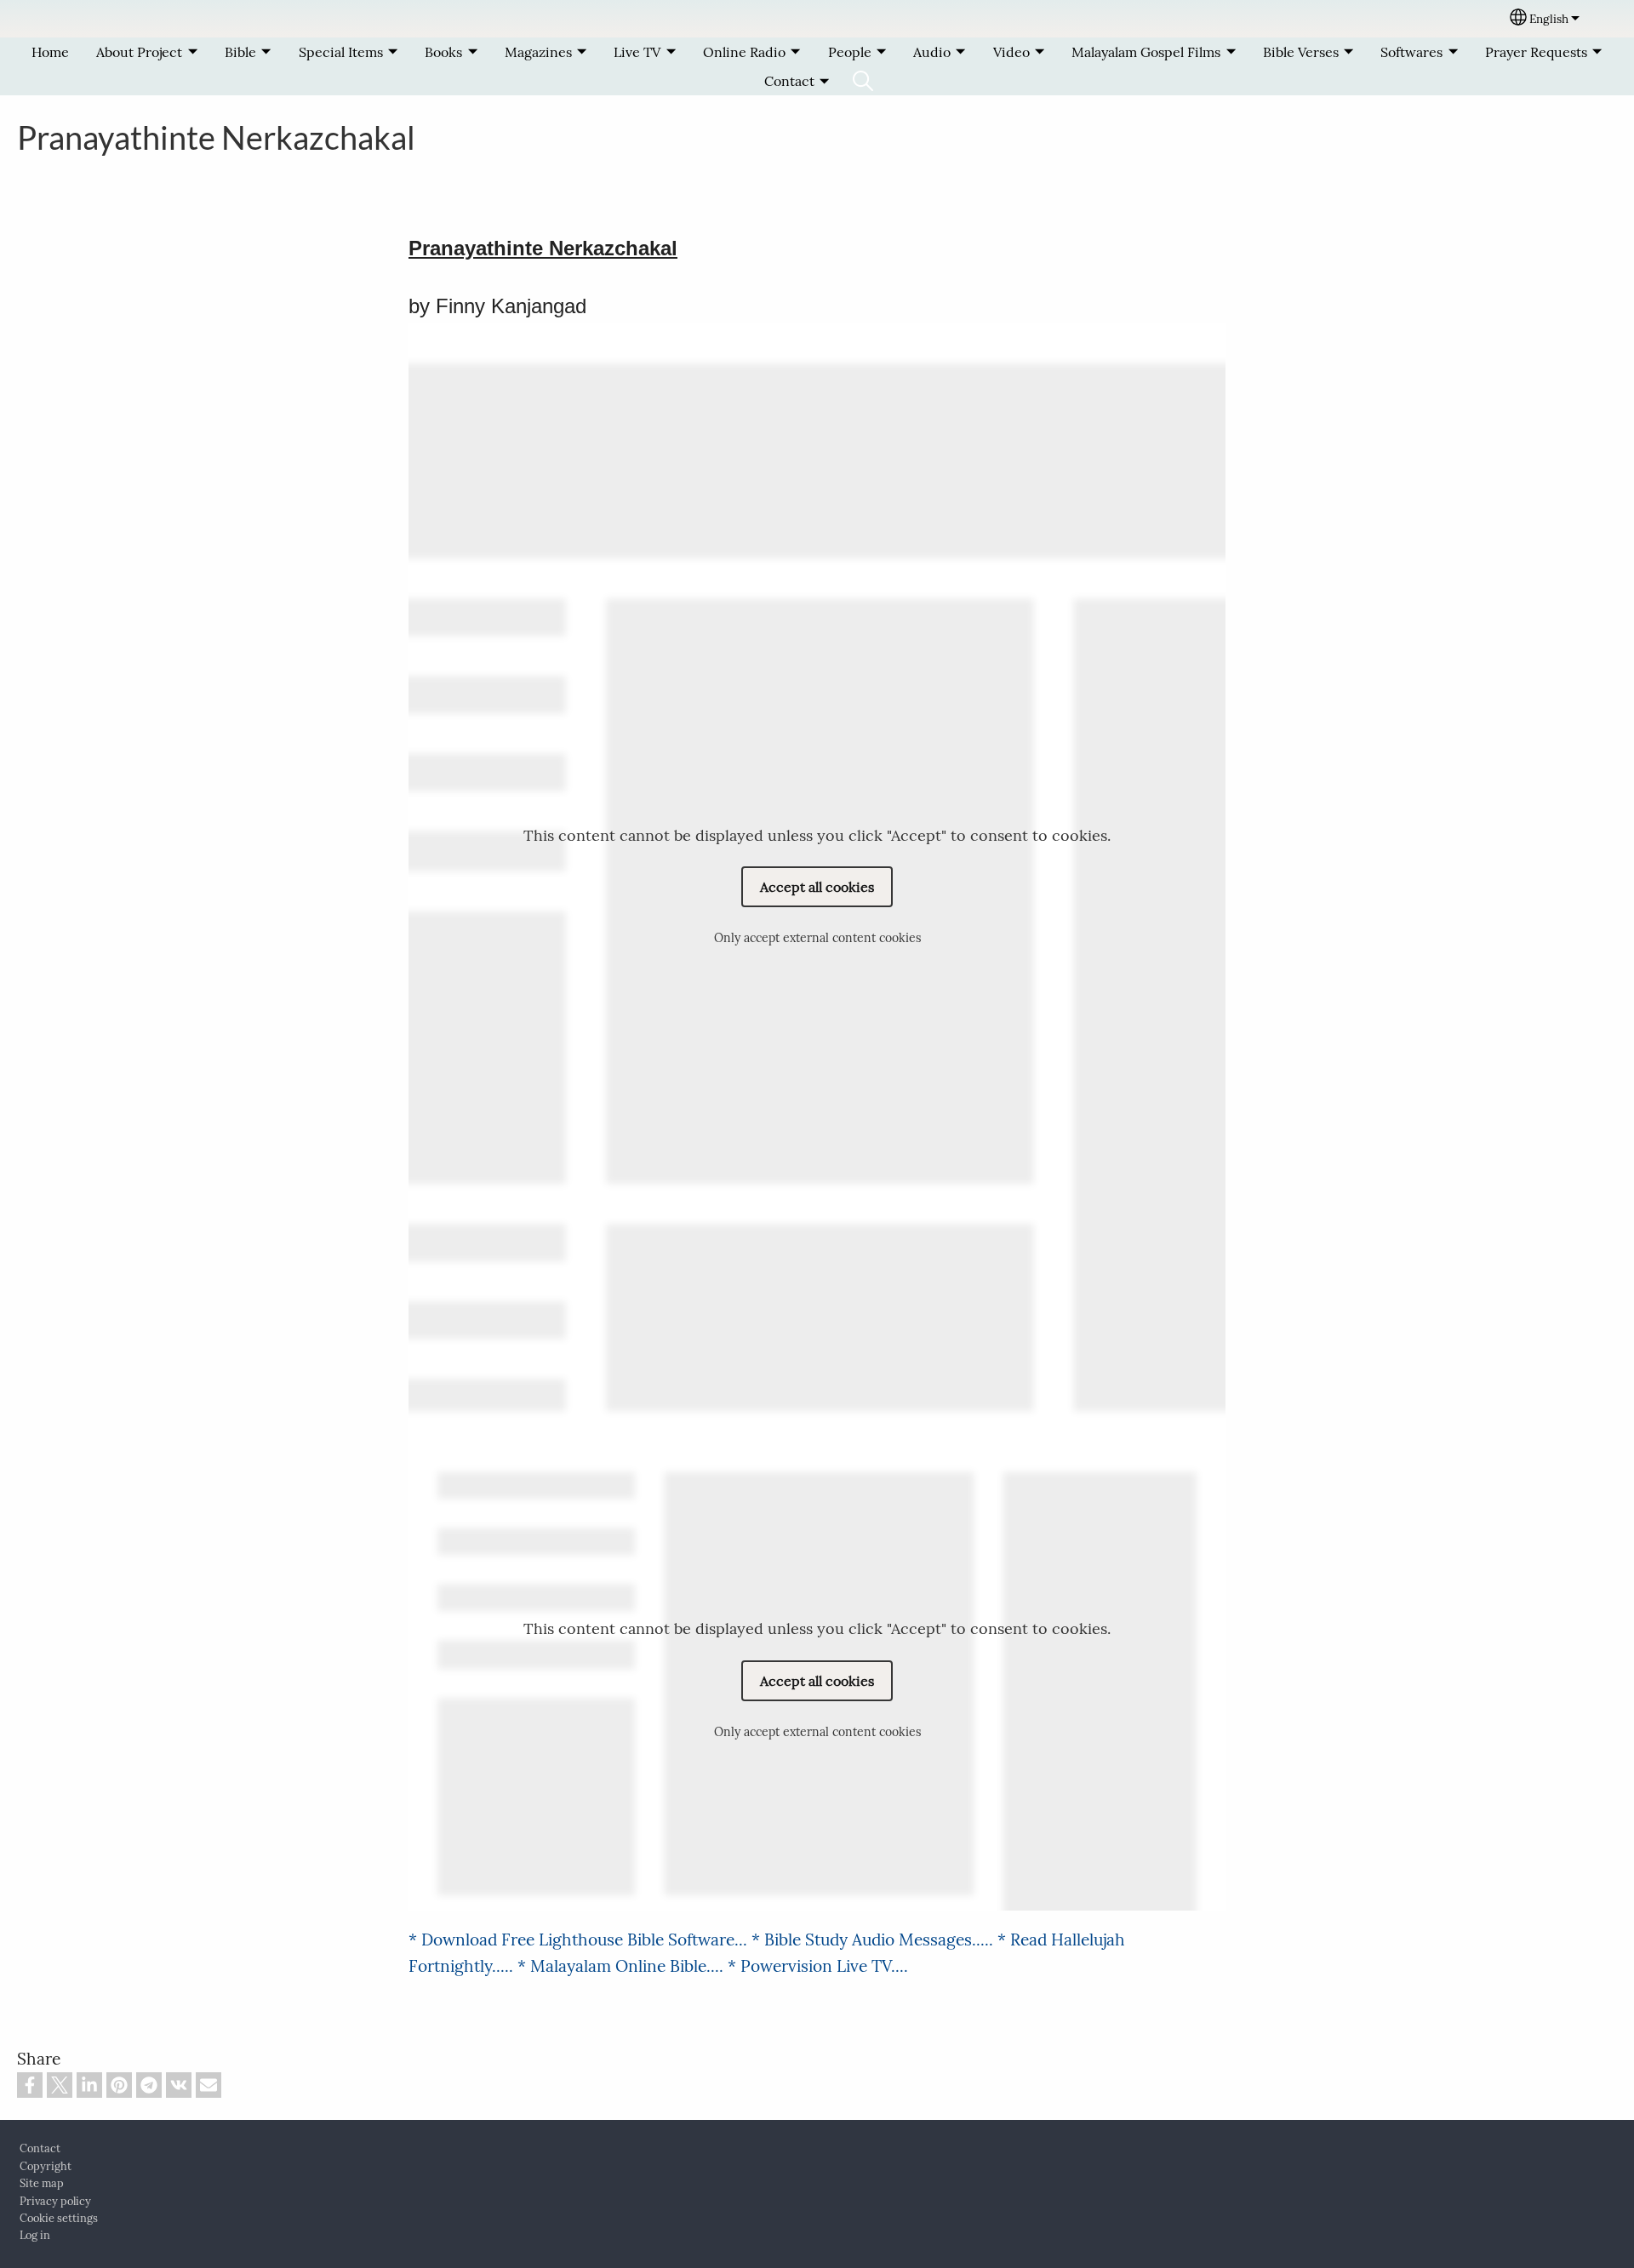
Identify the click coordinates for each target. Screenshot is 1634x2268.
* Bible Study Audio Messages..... (874, 1940)
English (1549, 19)
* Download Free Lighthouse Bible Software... (580, 1940)
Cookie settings (59, 2218)
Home (50, 52)
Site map (42, 2183)
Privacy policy (55, 2201)
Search (863, 81)
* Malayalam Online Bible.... (623, 1966)
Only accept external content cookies (817, 938)
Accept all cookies (817, 887)
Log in (35, 2235)
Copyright (46, 2166)
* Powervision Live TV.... (818, 1966)
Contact (40, 2148)
